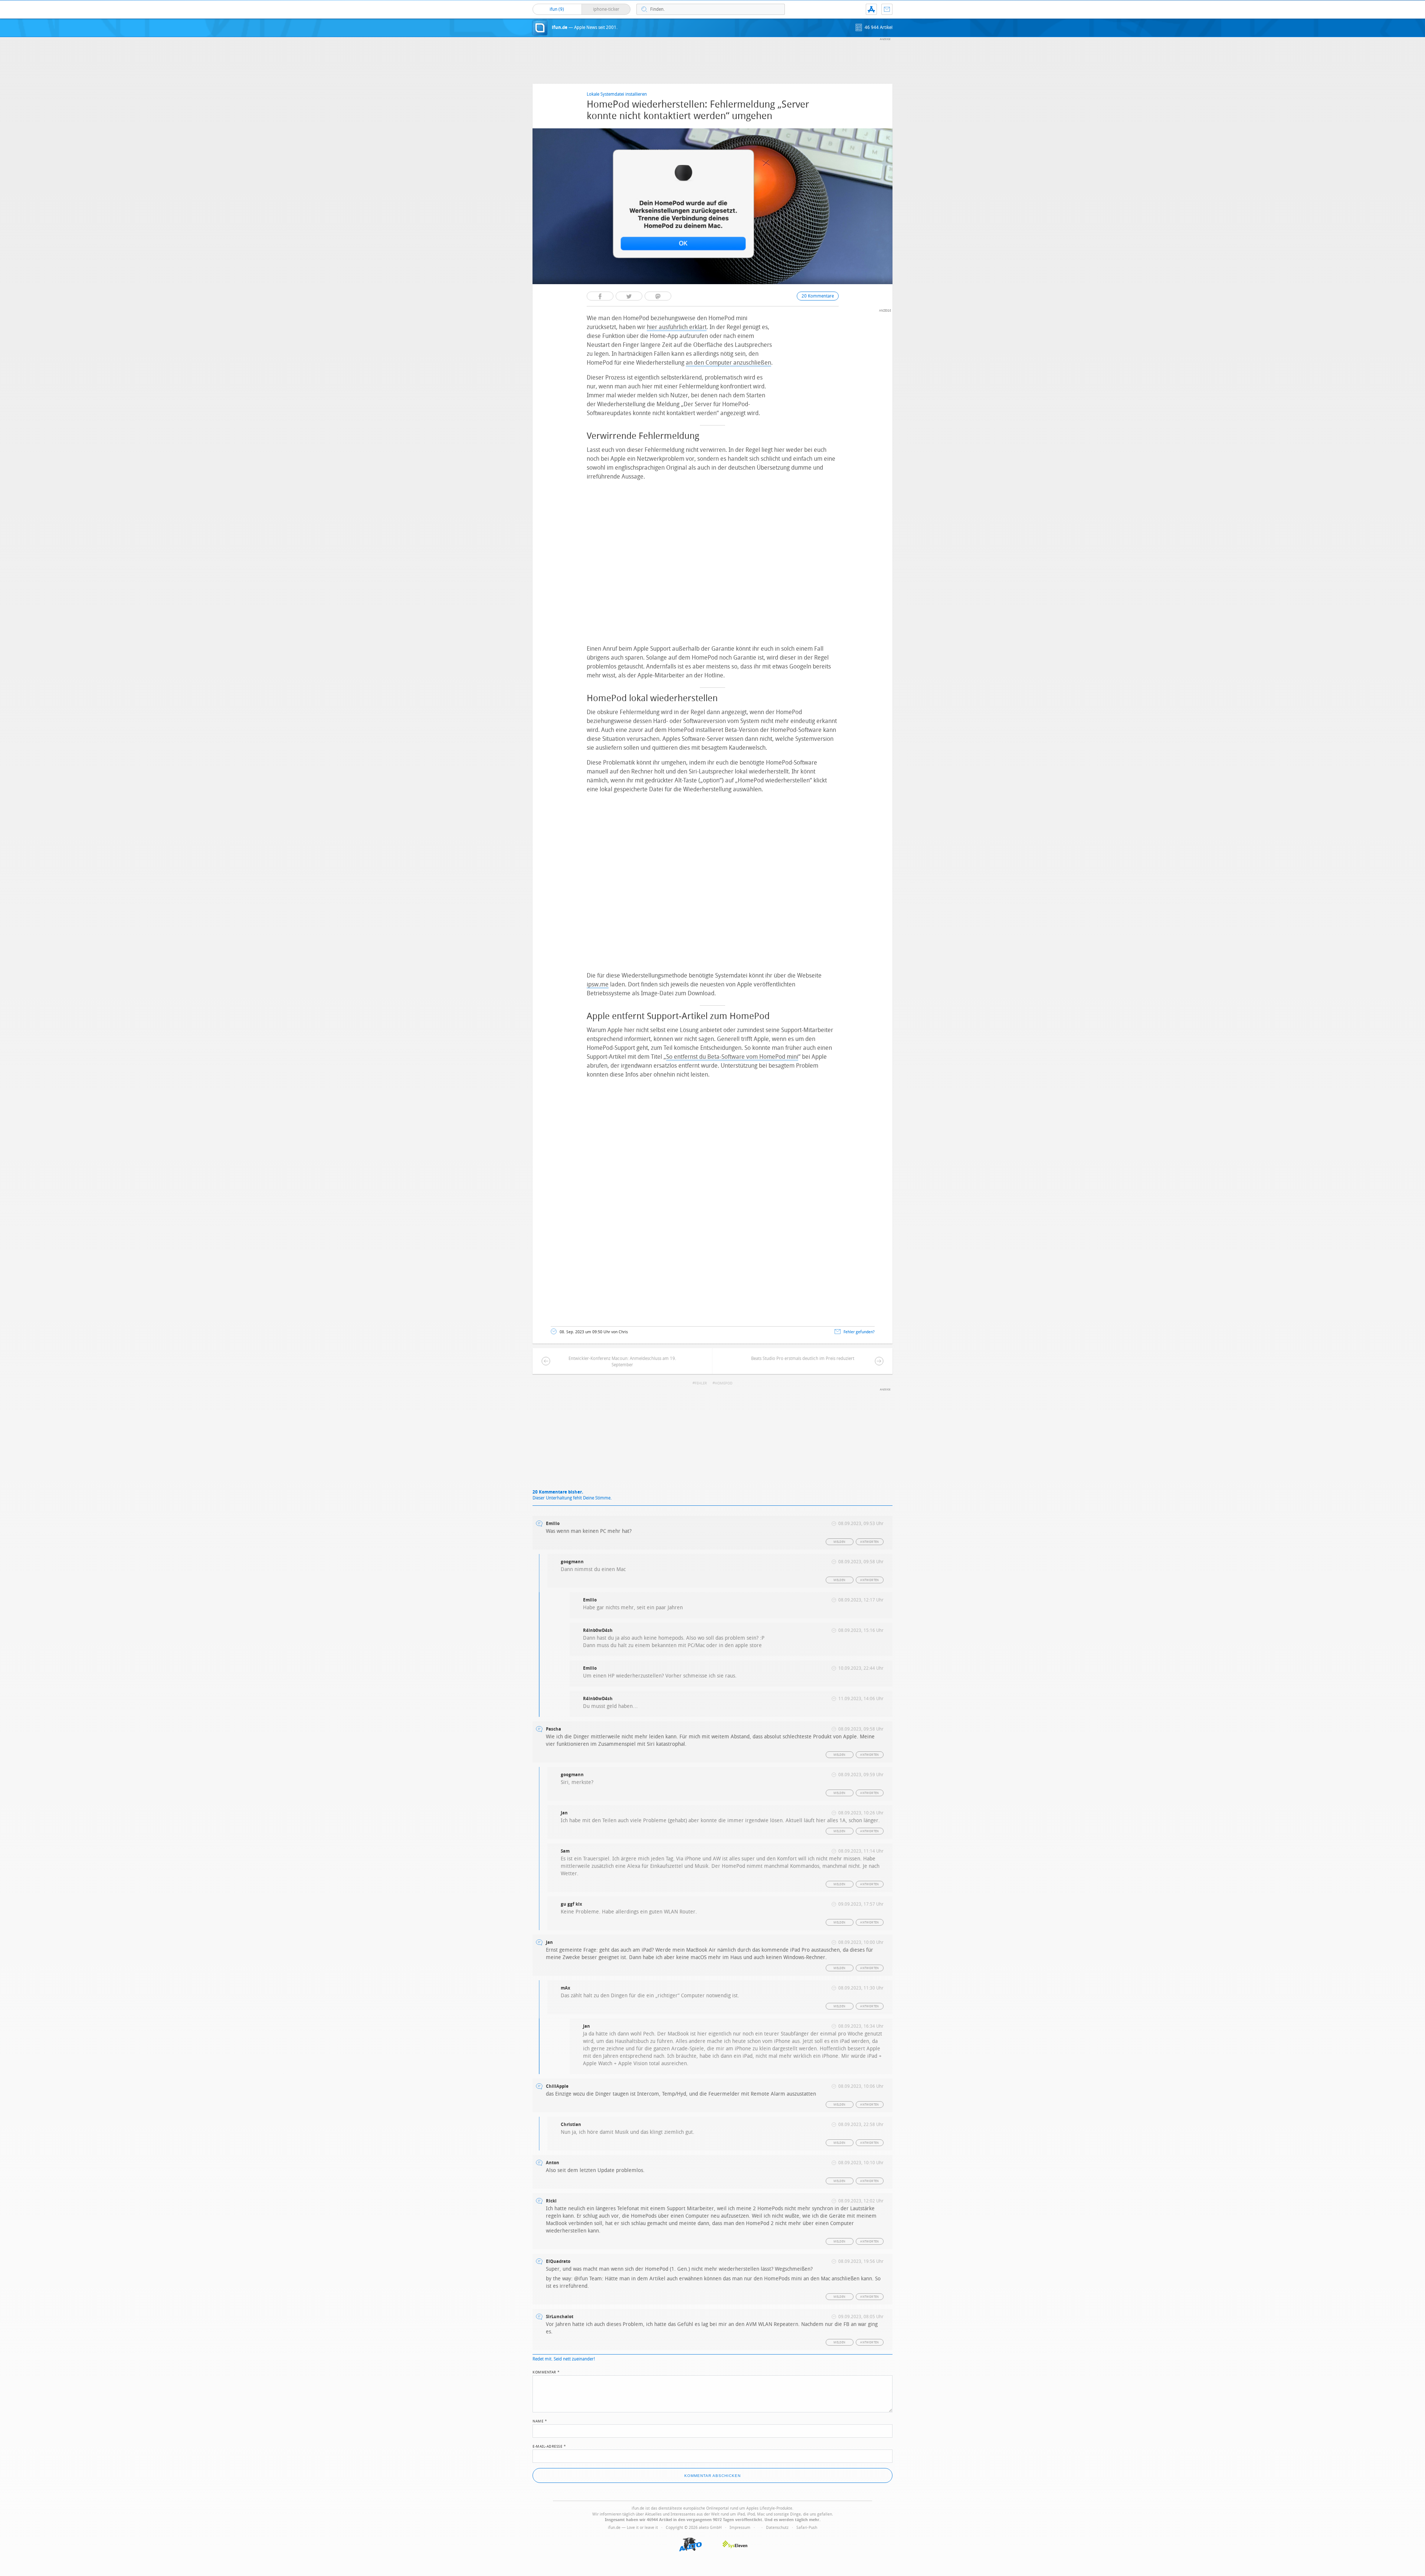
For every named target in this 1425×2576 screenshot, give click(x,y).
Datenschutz (777, 2528)
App (871, 9)
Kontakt (887, 9)
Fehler (701, 1383)
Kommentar (546, 2372)
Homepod (724, 1383)
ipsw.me (598, 984)
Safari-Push (807, 2528)
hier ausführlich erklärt (677, 327)
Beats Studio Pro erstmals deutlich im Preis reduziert (803, 1358)
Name (540, 2421)
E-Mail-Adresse (549, 2446)
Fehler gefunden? (859, 1332)
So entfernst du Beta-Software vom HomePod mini (732, 1057)
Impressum (740, 2528)
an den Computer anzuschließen (728, 363)
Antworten (870, 1542)
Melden (839, 1542)
